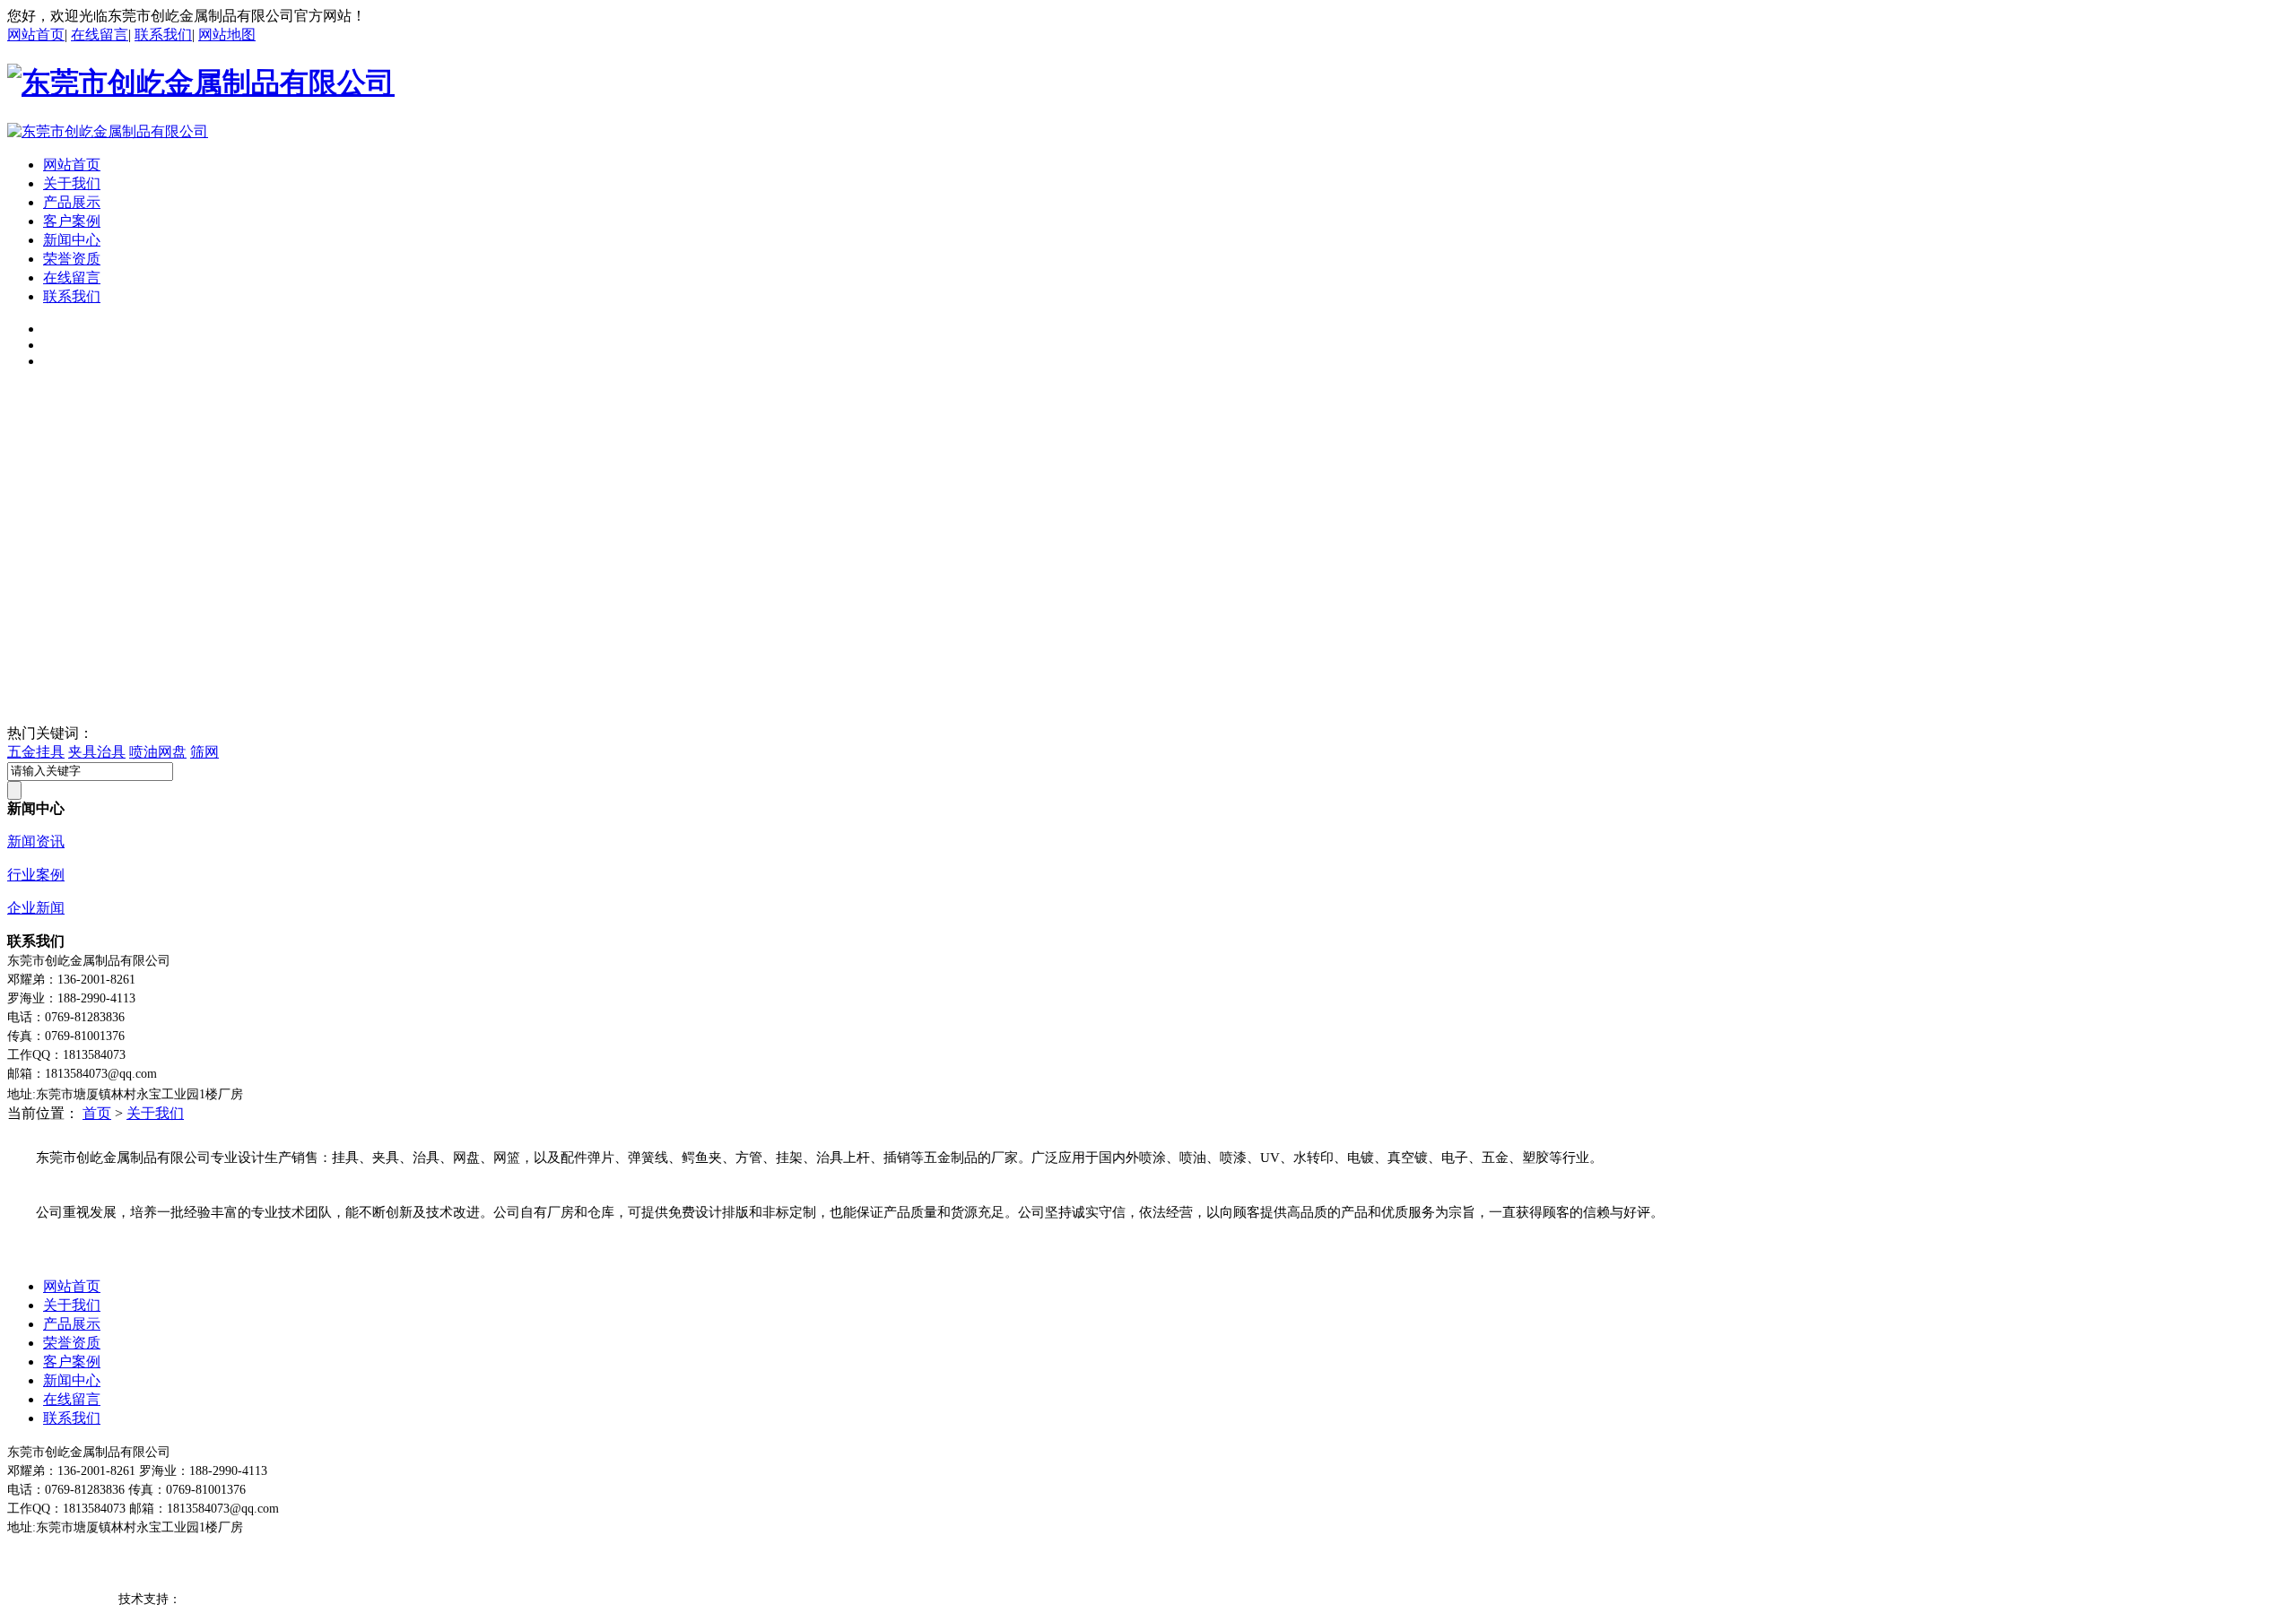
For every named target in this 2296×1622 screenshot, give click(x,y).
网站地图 (227, 35)
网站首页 (36, 35)
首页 (97, 1113)
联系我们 (163, 35)
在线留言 (100, 35)
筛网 (204, 752)
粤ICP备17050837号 (61, 1599)
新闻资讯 (36, 841)
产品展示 (72, 202)
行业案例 (36, 875)
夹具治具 (97, 752)
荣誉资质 (72, 259)
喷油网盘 (158, 752)
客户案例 (72, 221)
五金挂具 (36, 752)
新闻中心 (72, 240)
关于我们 (72, 183)
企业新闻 (36, 908)
